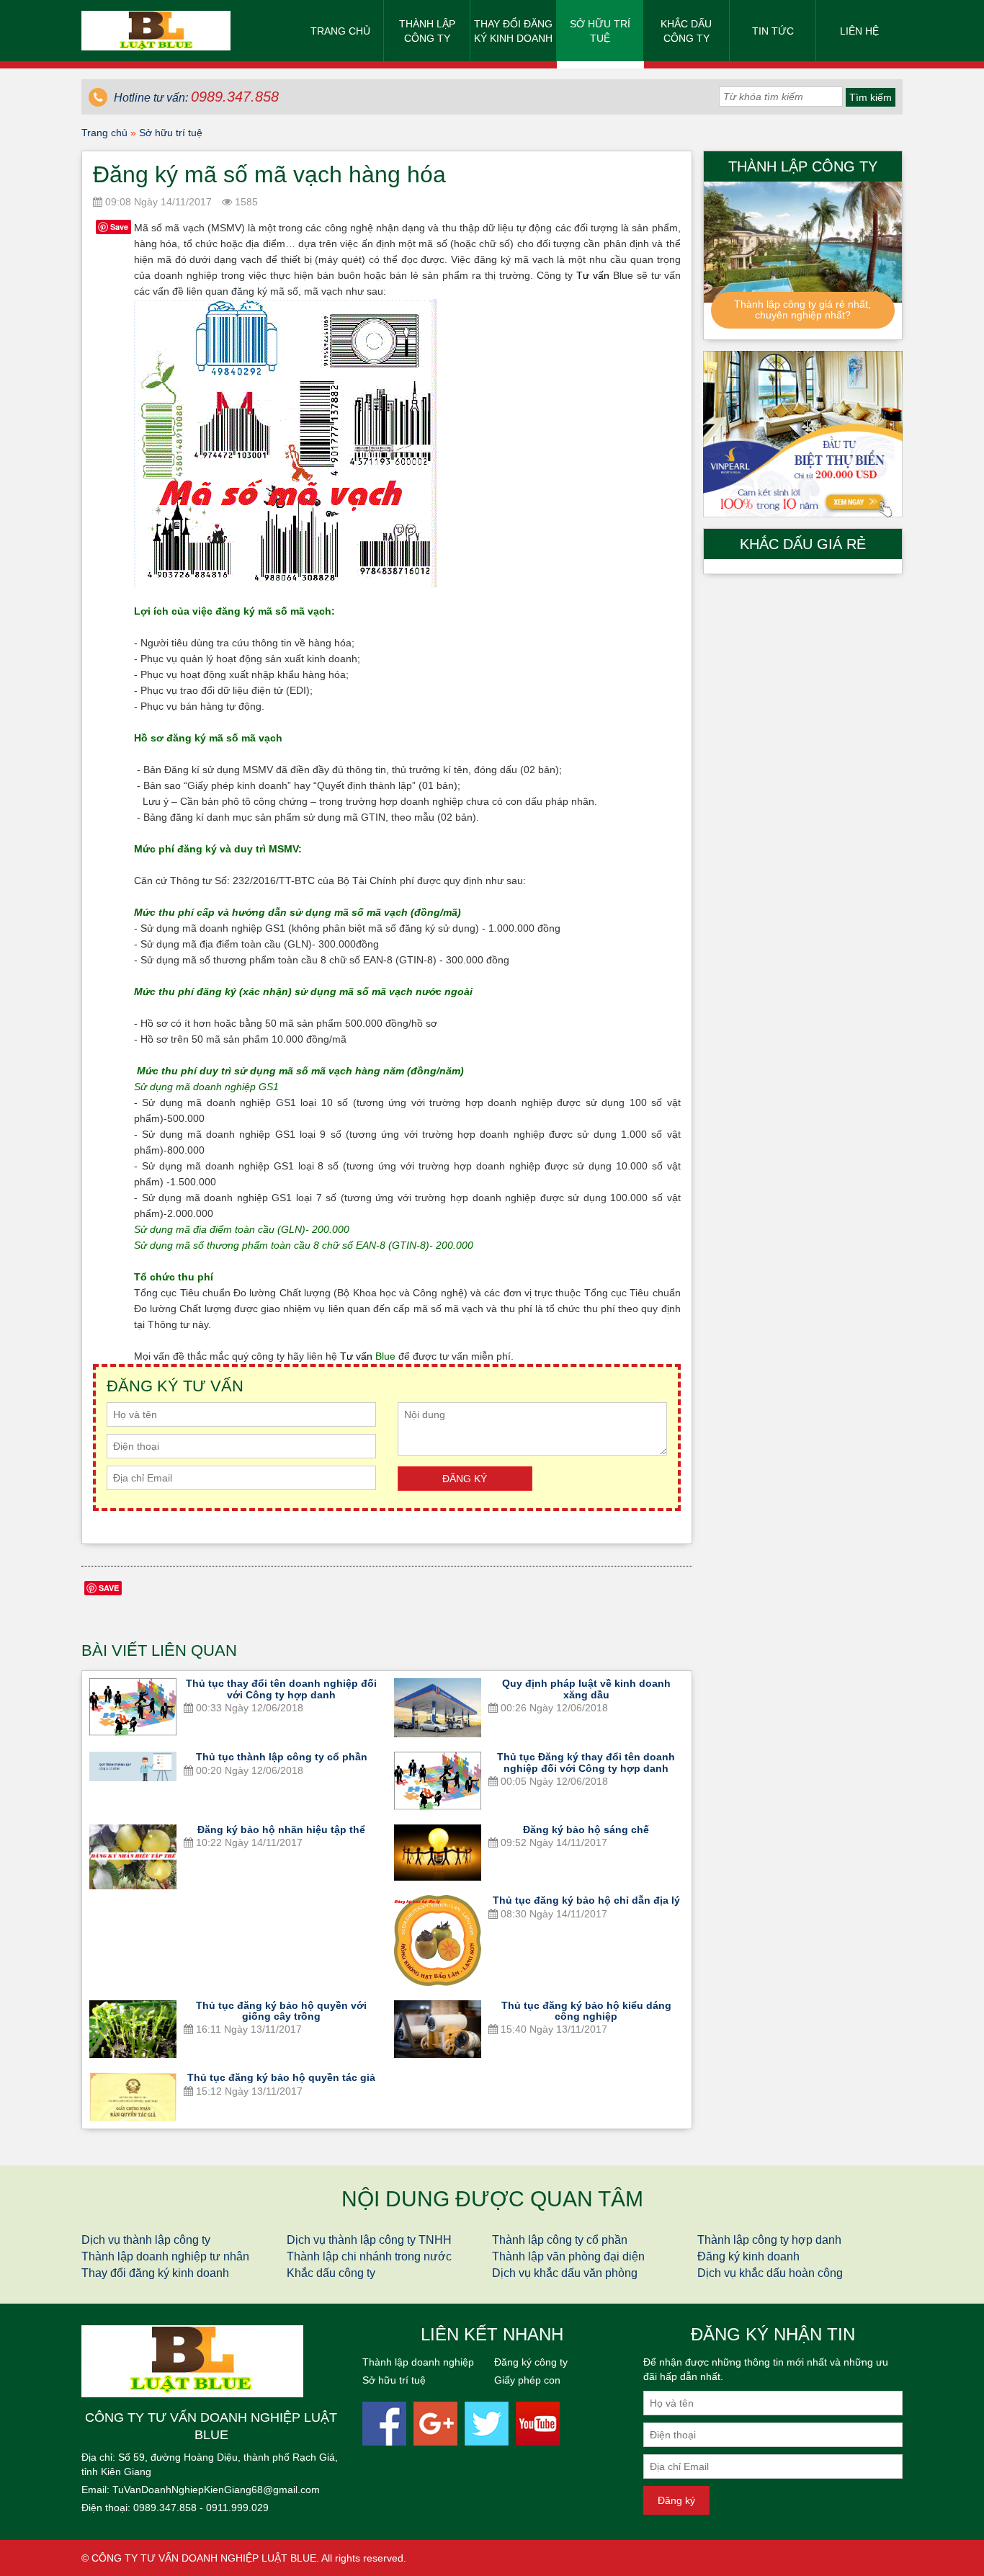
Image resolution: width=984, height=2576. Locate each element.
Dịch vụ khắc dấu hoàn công (770, 2273)
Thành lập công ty (427, 31)
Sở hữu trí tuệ (600, 31)
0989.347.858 (165, 2508)
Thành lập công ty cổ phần (560, 2240)
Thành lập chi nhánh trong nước (369, 2256)
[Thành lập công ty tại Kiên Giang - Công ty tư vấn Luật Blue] (156, 30)
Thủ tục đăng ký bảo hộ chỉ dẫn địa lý (586, 1900)
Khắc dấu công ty (686, 31)
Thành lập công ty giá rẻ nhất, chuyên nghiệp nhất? (802, 309)
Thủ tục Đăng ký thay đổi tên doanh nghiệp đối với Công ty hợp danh (586, 1762)
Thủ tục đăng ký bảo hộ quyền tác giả (281, 2077)
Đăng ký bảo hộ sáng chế (586, 1830)
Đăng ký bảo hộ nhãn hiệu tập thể (281, 1830)
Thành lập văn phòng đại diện (568, 2256)
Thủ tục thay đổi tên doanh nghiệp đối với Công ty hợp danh (281, 1689)
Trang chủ (340, 31)
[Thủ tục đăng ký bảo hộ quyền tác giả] (133, 2097)
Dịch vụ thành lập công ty (146, 2240)
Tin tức (773, 31)
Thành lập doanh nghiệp (418, 2362)
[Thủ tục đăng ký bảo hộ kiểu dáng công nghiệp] (438, 2029)
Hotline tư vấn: (195, 98)
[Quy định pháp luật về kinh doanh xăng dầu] (438, 1708)
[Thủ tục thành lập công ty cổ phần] (133, 1766)
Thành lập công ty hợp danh (769, 2240)
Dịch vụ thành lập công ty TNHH (369, 2240)
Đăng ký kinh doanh (748, 2256)
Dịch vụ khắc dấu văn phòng (565, 2273)
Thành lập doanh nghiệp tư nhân (165, 2256)
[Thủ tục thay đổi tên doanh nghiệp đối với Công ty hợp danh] (133, 1707)
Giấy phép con (527, 2380)
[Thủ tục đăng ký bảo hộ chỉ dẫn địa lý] (438, 1940)
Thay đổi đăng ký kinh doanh (513, 31)
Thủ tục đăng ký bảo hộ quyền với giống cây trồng (281, 2011)
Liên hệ (859, 31)
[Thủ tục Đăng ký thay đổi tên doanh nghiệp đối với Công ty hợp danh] (438, 1781)
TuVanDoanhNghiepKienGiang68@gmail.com (216, 2490)
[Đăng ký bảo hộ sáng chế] (438, 1853)
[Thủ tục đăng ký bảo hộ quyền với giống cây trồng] (133, 2029)
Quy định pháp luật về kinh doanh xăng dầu (586, 1689)
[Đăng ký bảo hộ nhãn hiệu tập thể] (133, 1857)
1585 (245, 202)
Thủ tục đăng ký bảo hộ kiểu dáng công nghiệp (586, 2011)
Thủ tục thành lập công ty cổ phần (282, 1757)
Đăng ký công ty (531, 2362)
